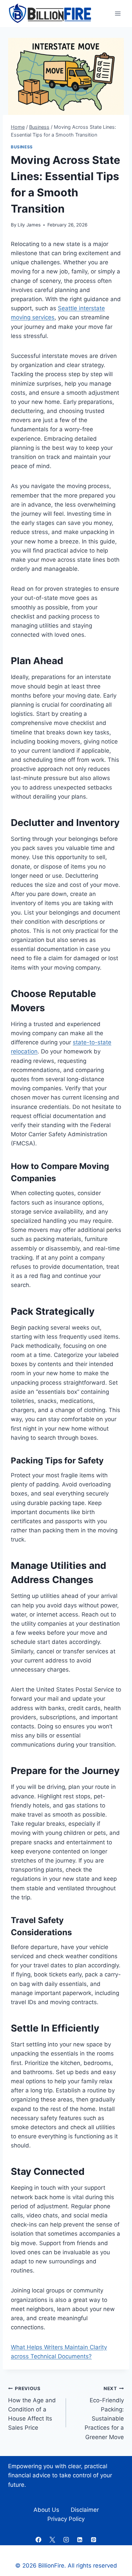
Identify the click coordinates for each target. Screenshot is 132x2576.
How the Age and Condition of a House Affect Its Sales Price (32, 2408)
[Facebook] (38, 2539)
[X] (52, 2539)
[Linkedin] (80, 2539)
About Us (46, 2510)
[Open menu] (118, 13)
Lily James (29, 225)
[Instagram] (66, 2539)
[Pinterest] (94, 2539)
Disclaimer (85, 2510)
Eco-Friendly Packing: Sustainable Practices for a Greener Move (104, 2413)
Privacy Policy (66, 2519)
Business (22, 147)
